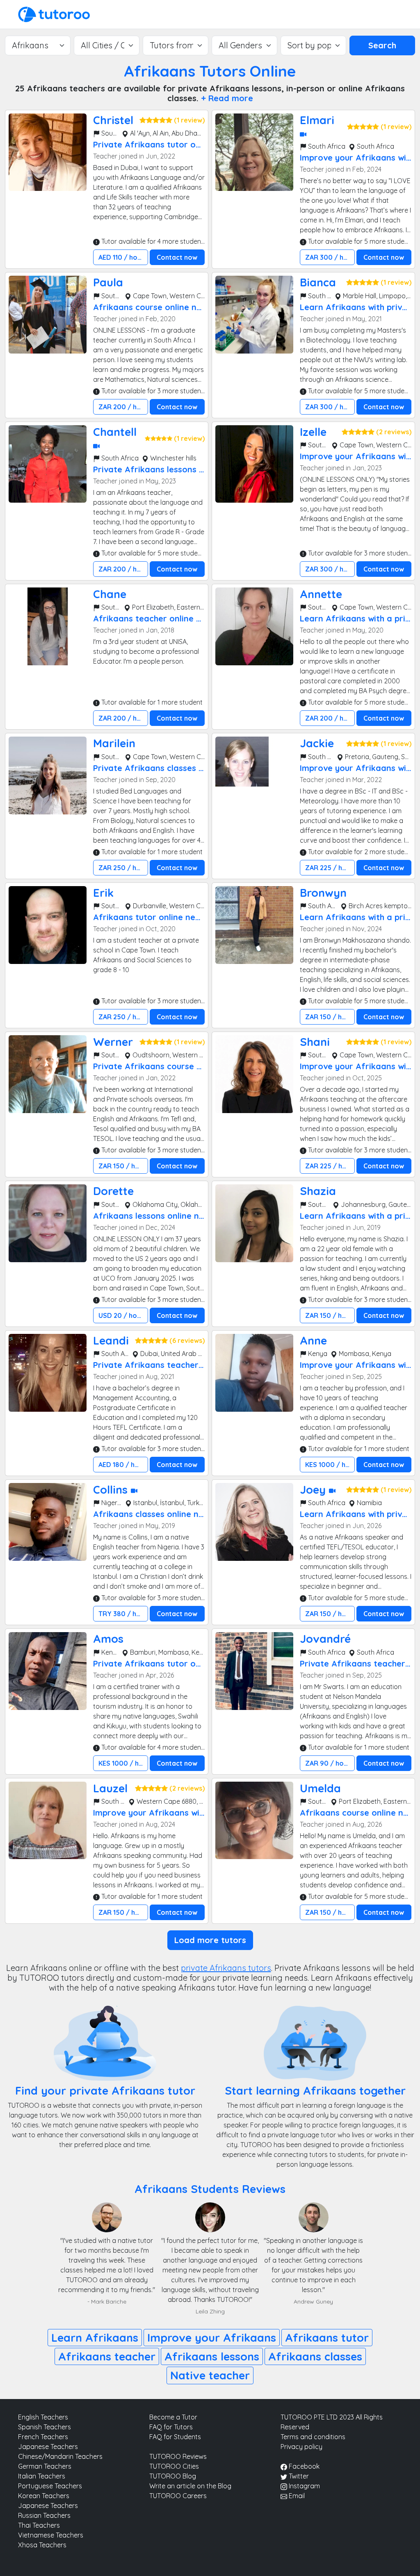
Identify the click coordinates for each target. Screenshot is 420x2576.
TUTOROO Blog (173, 2476)
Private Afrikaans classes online (158, 768)
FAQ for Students (175, 2437)
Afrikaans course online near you (160, 307)
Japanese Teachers (48, 2447)
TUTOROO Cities (174, 2466)
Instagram (304, 2486)
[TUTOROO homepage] (54, 14)
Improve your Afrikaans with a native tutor (180, 1813)
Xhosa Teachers (42, 2545)
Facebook (303, 2466)
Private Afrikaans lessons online (158, 469)
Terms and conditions (313, 2437)
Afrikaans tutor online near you (157, 917)
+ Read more (227, 98)
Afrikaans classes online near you (161, 1514)
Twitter (298, 2476)
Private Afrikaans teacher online (159, 1365)
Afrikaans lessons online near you (161, 1216)
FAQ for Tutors (171, 2427)
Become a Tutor (173, 2417)
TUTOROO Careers (178, 2496)
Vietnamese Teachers (51, 2535)
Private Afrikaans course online (157, 1066)
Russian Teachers (44, 2515)
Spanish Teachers (45, 2427)
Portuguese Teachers (50, 2486)
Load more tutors (210, 1940)
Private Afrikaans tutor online (154, 144)
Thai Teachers (39, 2525)
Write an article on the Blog (190, 2486)
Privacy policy (301, 2447)
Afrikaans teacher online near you (162, 618)
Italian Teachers (42, 2476)
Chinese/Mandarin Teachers (60, 2456)
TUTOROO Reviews (178, 2456)
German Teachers (45, 2466)
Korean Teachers (44, 2496)
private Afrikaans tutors (226, 1968)
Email (296, 2496)
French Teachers (43, 2437)
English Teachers (43, 2417)
